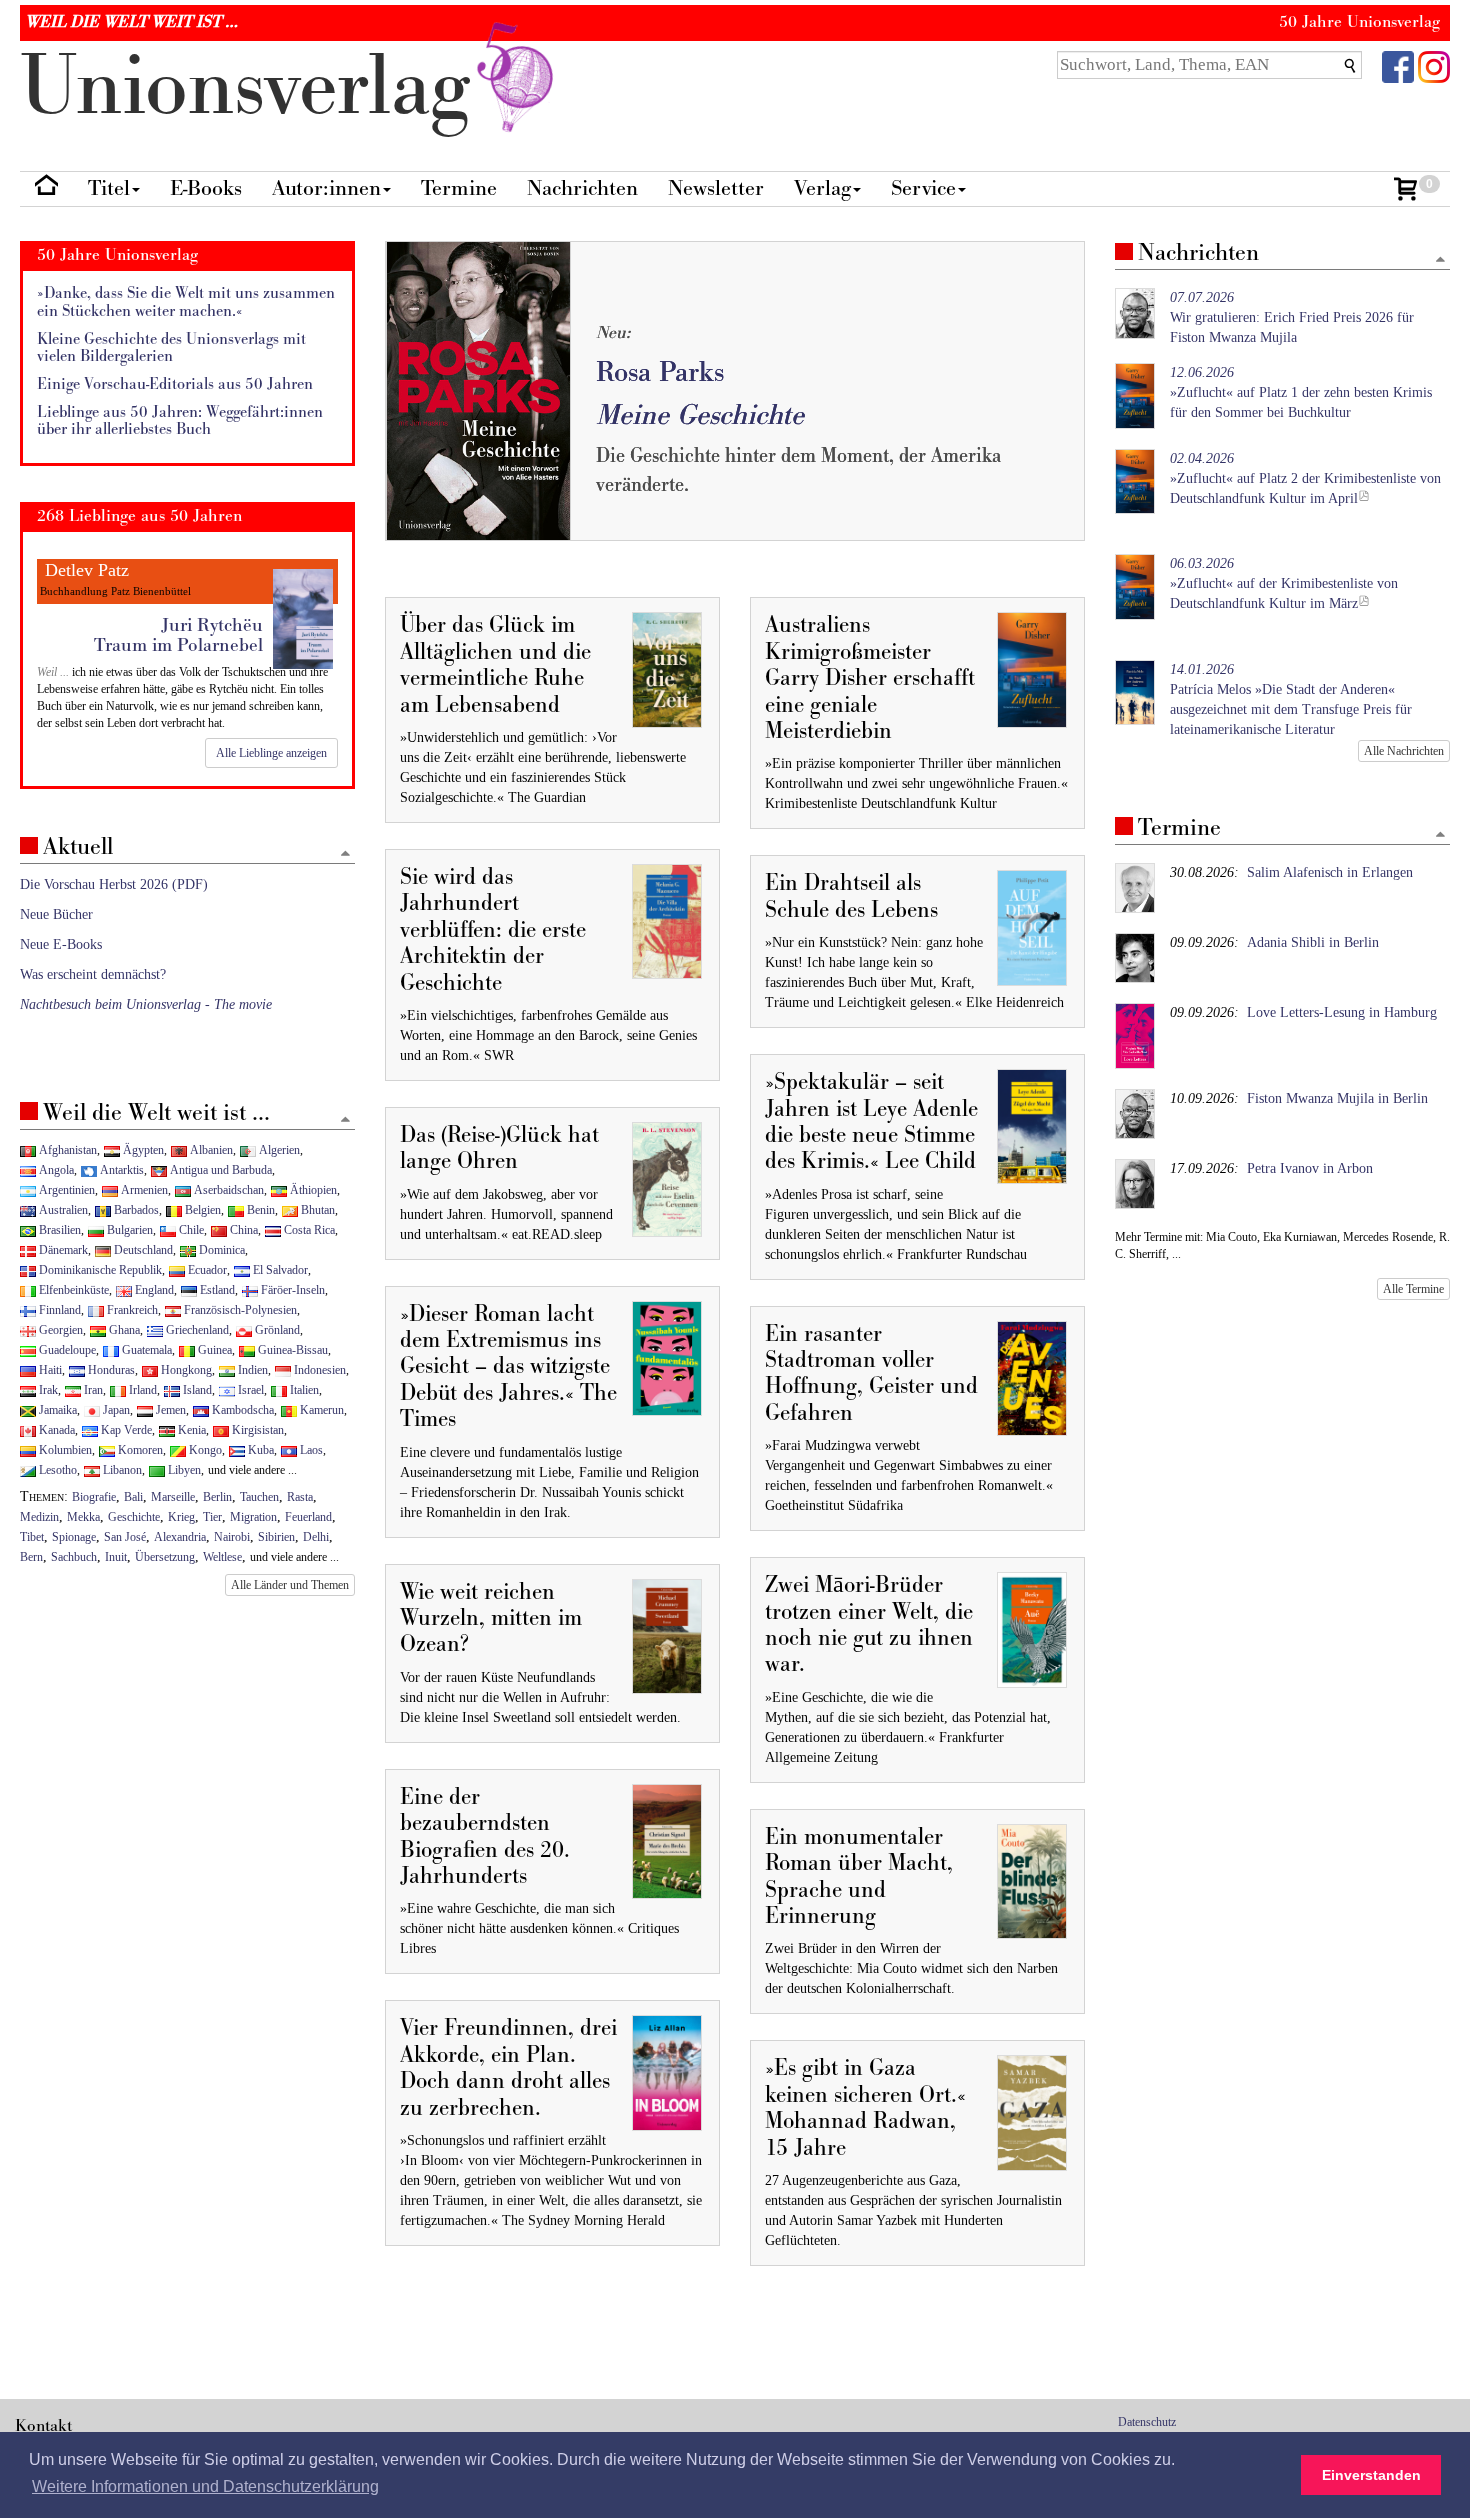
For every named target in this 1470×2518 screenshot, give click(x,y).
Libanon (121, 1470)
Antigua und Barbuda (219, 1170)
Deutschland (142, 1250)
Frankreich (131, 1310)
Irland (141, 1390)
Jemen (169, 1410)
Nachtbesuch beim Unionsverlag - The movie (146, 1004)
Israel (249, 1390)
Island (196, 1390)
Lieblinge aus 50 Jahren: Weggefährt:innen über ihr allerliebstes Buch (180, 421)
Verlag (822, 188)
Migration (253, 1517)
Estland (216, 1290)
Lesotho (56, 1470)
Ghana (123, 1330)
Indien (251, 1370)
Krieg (181, 1517)
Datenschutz (1147, 2422)
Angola (55, 1170)
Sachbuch (74, 1557)
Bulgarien (128, 1230)
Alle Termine (1413, 1289)
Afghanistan (66, 1150)
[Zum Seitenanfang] (1440, 260)
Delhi (316, 1537)
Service (923, 188)
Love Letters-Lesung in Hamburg (1342, 1012)
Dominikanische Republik (99, 1270)
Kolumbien (64, 1450)
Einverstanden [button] (1371, 2475)
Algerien (278, 1150)
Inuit (116, 1557)
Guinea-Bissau (291, 1350)
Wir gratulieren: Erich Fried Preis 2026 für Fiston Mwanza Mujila (1292, 317)
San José (125, 1537)
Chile (190, 1230)
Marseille (173, 1497)
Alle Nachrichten (1404, 751)
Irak (47, 1390)
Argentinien (65, 1190)
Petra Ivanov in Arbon (1310, 1168)
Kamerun (320, 1410)
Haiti (49, 1370)
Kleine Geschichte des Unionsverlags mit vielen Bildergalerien (171, 348)
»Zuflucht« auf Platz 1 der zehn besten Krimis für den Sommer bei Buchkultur (1301, 392)
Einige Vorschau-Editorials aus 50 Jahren (175, 384)
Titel (109, 188)
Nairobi (232, 1537)
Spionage (74, 1537)
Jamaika (56, 1410)
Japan (115, 1410)
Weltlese (222, 1557)
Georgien (59, 1330)
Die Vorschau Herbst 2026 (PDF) (114, 884)
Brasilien (58, 1230)
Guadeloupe (66, 1350)
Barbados (135, 1210)
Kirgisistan (256, 1430)
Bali (133, 1497)
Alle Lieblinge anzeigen (271, 753)
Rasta (300, 1497)
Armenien (143, 1190)
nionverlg (256, 87)
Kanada (55, 1430)
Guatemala (145, 1350)
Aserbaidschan (227, 1190)
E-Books (206, 188)
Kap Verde (125, 1430)
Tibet (32, 1537)
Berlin (217, 1497)
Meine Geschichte (700, 415)
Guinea (213, 1350)
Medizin (39, 1517)
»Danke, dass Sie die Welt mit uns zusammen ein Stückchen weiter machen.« (186, 302)
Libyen (183, 1470)
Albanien (210, 1150)
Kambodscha (241, 1410)
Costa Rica (308, 1230)
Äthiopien (312, 1190)
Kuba (259, 1450)
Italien (303, 1390)
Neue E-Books (61, 944)
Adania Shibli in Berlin (1313, 942)
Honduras (110, 1370)
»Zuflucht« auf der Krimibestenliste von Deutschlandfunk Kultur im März (1284, 583)
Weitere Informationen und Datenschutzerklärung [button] (205, 2486)
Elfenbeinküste (72, 1290)
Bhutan (316, 1210)
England (153, 1290)
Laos (310, 1450)
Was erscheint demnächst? (93, 974)
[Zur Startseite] (46, 189)
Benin (259, 1210)
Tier (212, 1517)
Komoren (139, 1450)
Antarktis (120, 1170)
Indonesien (318, 1370)
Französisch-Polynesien (239, 1310)
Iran (92, 1390)
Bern (31, 1557)
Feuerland (308, 1517)
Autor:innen (326, 188)
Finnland (58, 1310)
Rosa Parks (660, 372)
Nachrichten (582, 188)
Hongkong (185, 1370)
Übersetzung (165, 1557)
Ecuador (206, 1270)
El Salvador (279, 1270)
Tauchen (259, 1497)
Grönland (276, 1330)
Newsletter (716, 188)
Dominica (220, 1250)
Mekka (83, 1517)
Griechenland (196, 1330)
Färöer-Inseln (291, 1290)
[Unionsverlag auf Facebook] (1398, 65)
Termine (459, 188)
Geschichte (134, 1517)
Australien (62, 1210)
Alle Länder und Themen (290, 1585)
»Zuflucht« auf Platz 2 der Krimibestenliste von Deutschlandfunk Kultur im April (1305, 478)
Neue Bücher (56, 914)
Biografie (94, 1497)
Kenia (190, 1430)
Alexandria (180, 1537)
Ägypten (142, 1150)
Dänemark (62, 1250)
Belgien (201, 1210)
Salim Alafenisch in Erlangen (1330, 872)
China (242, 1230)
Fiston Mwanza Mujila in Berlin (1337, 1098)
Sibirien (276, 1537)
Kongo (204, 1450)
